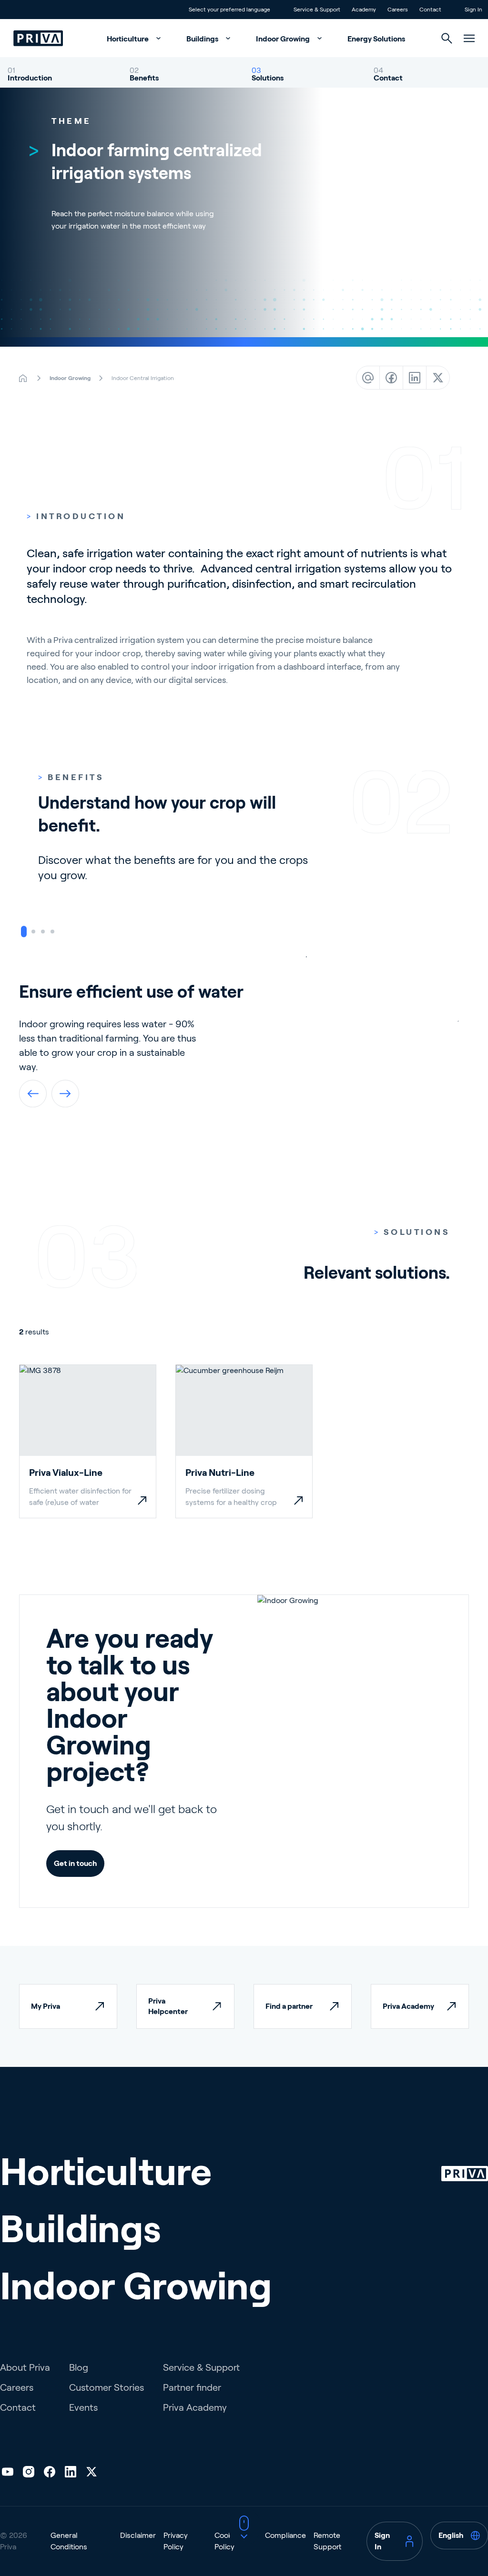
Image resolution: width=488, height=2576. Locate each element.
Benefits (144, 78)
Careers (17, 2387)
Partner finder (192, 2387)
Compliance (285, 2535)
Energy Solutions (376, 39)
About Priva (25, 2367)
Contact (388, 78)
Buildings (203, 39)
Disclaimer (138, 2535)
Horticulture (128, 39)
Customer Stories (107, 2387)
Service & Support (201, 2367)
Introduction (30, 78)
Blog (79, 2367)
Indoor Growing (284, 39)
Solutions (268, 78)
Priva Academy (195, 2407)
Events (83, 2407)
